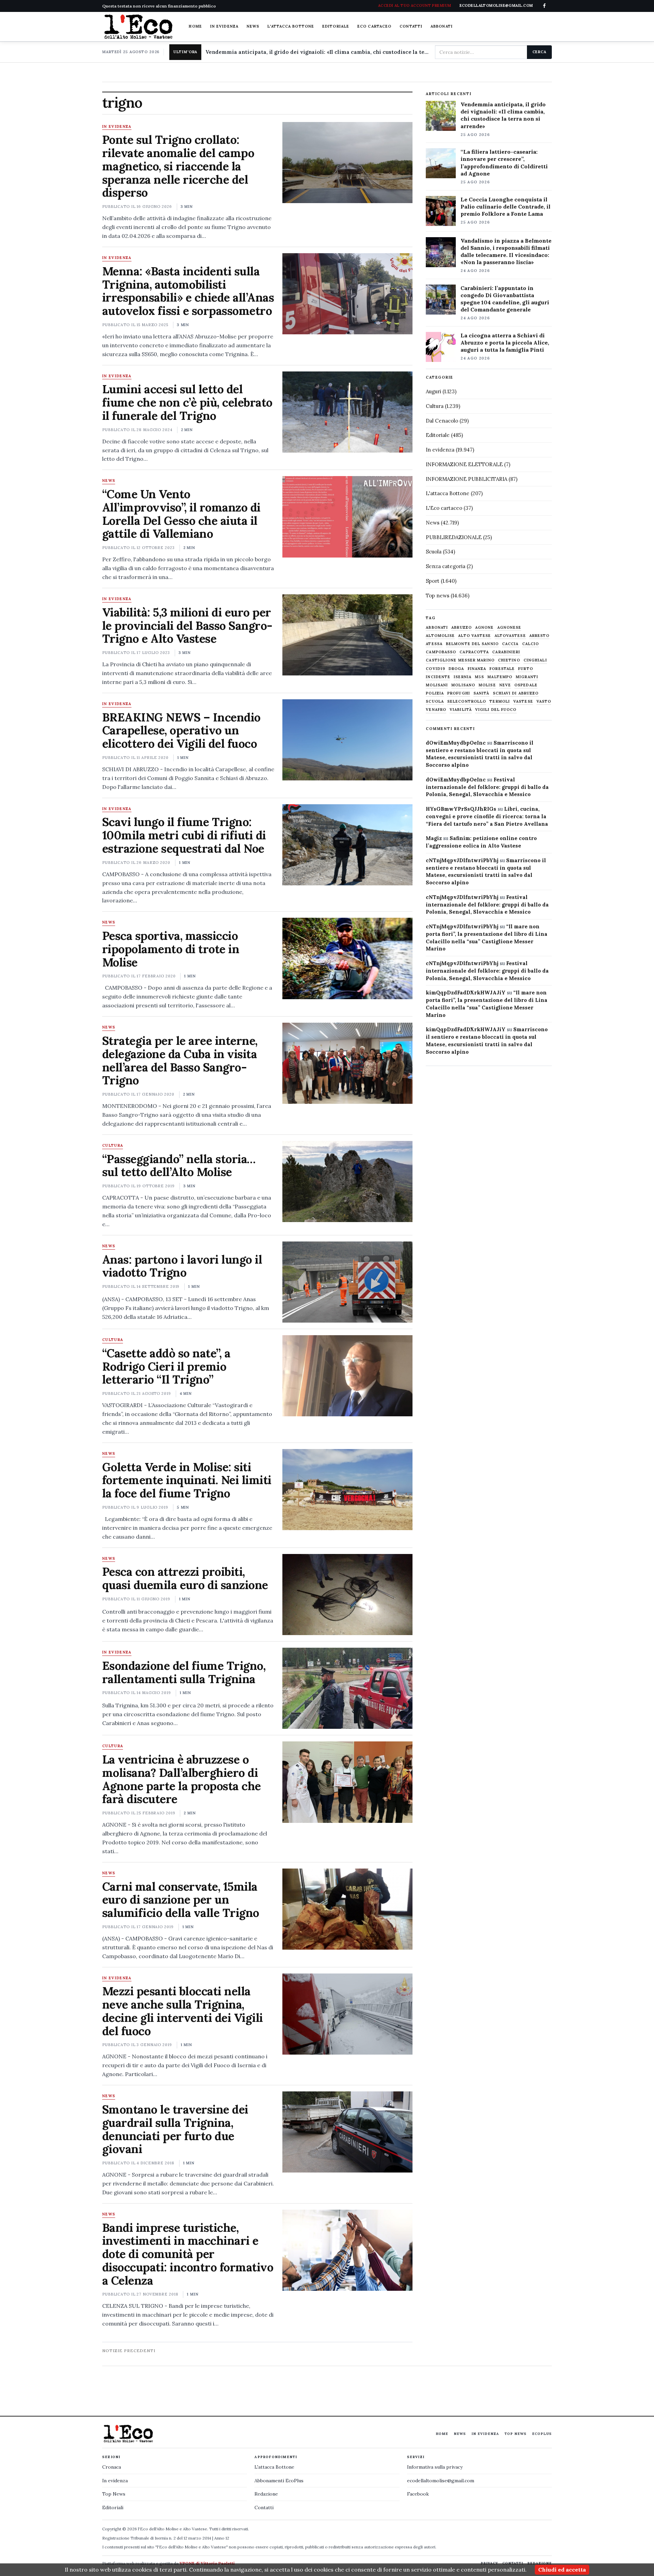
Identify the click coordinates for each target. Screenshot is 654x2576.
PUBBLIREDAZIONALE (454, 537)
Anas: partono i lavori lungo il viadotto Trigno (182, 1266)
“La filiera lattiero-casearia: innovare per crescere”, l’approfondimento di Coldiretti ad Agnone (504, 162)
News (253, 26)
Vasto (544, 702)
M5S (479, 677)
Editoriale (336, 26)
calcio (531, 644)
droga (456, 669)
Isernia (463, 677)
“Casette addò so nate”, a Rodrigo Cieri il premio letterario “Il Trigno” (166, 1366)
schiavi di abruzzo (516, 693)
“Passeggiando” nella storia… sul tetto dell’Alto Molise (179, 1165)
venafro (436, 710)
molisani (437, 685)
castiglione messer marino (460, 660)
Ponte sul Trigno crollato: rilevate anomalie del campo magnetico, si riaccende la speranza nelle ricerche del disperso (178, 166)
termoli (500, 702)
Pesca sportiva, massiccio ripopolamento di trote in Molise (171, 949)
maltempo (500, 677)
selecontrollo (467, 702)
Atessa (434, 644)
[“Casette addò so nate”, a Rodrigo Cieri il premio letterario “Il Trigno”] (347, 1376)
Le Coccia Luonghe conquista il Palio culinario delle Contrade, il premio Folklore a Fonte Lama (505, 207)
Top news (438, 596)
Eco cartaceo (374, 26)
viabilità (461, 710)
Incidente (438, 677)
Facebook (418, 2494)
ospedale (526, 685)
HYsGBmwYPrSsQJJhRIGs (461, 809)
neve (505, 685)
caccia (510, 644)
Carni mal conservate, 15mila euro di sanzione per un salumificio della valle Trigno (181, 1900)
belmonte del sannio (472, 644)
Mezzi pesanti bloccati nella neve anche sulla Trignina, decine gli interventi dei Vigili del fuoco (183, 2011)
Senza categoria (446, 566)
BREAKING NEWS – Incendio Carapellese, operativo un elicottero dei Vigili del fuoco (181, 730)
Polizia (435, 693)
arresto (540, 636)
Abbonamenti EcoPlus (279, 2481)
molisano (463, 685)
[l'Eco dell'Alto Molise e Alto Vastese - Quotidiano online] (138, 27)
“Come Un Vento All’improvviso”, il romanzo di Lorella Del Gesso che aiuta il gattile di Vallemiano (181, 514)
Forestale (502, 669)
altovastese (510, 636)
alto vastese (474, 636)
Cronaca (112, 2467)
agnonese (509, 628)
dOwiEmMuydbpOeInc (456, 743)
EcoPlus (542, 2434)
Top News (516, 2434)
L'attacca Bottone (291, 26)
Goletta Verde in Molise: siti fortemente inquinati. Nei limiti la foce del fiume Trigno (187, 1480)
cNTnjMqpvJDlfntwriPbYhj (462, 860)
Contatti (411, 26)
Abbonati (442, 26)
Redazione (266, 2494)
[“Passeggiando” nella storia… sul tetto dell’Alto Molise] (347, 1182)
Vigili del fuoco (496, 710)
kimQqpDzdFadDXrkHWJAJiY (466, 993)
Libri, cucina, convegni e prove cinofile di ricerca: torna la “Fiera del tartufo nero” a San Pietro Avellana (487, 816)
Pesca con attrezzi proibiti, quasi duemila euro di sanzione (185, 1578)
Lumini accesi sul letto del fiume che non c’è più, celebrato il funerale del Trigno (187, 402)
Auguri (433, 391)
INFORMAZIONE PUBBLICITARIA (466, 479)
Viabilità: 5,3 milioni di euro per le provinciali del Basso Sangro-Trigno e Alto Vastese (187, 626)
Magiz (434, 838)
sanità (481, 693)
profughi (459, 693)
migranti (527, 677)
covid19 (435, 669)
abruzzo (462, 628)
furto (526, 669)
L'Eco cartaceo (444, 508)
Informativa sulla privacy (435, 2467)
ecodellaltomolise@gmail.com (441, 2481)
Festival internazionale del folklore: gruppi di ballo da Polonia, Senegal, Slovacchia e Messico (487, 787)
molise (487, 685)
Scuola (434, 552)
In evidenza (224, 26)
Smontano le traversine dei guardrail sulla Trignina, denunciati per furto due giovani (175, 2129)
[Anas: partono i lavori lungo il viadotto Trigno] (347, 1282)
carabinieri (506, 652)
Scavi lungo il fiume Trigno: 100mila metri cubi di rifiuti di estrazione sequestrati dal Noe (184, 835)
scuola (435, 702)
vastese (523, 702)
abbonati (437, 628)
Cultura (113, 1146)
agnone (485, 628)
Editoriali (113, 2508)
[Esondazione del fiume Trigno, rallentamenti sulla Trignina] (347, 1688)
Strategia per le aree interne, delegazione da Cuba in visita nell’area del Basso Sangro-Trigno (180, 1060)
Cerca (539, 52)
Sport (433, 581)
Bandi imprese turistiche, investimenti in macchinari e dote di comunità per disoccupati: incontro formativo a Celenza (188, 2254)
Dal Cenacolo (442, 421)
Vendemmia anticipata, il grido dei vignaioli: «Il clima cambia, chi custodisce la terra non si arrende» (317, 52)
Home (195, 26)
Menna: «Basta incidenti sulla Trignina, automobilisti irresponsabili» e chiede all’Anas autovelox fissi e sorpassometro (188, 291)
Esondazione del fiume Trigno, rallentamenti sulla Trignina (184, 1672)
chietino (509, 660)
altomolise (440, 636)
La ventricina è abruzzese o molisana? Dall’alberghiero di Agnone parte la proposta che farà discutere (182, 1779)
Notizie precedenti (129, 2351)
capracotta (474, 652)
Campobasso (441, 652)
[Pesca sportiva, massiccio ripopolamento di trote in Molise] (347, 958)
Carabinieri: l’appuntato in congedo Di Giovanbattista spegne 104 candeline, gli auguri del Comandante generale (505, 299)
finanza (477, 669)
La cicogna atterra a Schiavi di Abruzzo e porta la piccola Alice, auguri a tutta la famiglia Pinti (505, 342)
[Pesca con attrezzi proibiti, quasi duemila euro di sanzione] (347, 1595)
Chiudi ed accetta (562, 2570)
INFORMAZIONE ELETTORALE (464, 464)
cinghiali (535, 660)
